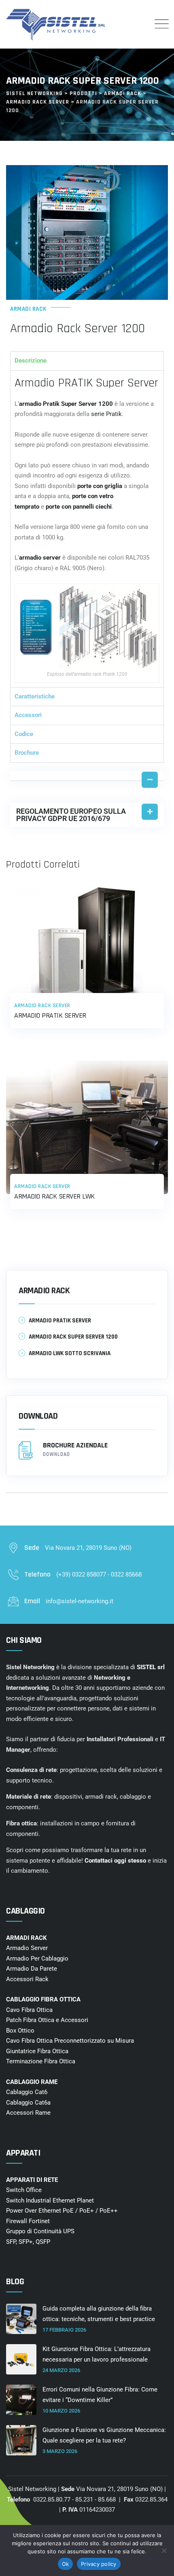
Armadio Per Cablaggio (37, 1959)
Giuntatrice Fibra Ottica (37, 2051)
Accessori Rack (27, 1979)
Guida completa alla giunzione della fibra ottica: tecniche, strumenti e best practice (99, 2314)
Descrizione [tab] (31, 361)
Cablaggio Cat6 (27, 2092)
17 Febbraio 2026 (64, 2330)
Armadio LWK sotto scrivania (70, 1353)
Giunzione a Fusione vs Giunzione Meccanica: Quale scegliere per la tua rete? (104, 2435)
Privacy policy (99, 2564)
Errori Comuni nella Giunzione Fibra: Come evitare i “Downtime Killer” (100, 2395)
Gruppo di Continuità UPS (40, 2231)
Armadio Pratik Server (50, 1015)
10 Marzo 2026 (61, 2411)
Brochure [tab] (27, 753)
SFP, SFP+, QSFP (28, 2242)
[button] (87, 776)
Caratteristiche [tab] (35, 696)
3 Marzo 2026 (60, 2451)
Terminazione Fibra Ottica (41, 2061)
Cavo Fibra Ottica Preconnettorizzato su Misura (70, 2041)
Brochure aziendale (75, 1449)
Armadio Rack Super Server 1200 (73, 1337)
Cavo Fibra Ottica (29, 2010)
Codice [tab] (24, 734)
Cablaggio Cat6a (28, 2103)
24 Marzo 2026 (61, 2370)
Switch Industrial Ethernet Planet (50, 2200)
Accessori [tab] (28, 715)
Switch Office (24, 2190)
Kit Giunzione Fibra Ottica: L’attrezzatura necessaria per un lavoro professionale (97, 2354)
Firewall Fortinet (28, 2221)
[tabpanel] (87, 529)
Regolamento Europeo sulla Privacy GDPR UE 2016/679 (71, 815)
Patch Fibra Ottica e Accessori (47, 2020)
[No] (164, 2551)
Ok (66, 2564)
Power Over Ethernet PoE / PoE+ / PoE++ (62, 2211)
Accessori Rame (28, 2113)
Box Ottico (20, 2031)
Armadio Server (27, 1948)
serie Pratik (106, 414)
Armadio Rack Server (42, 1006)
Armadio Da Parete (32, 1969)
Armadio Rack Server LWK (54, 1196)
